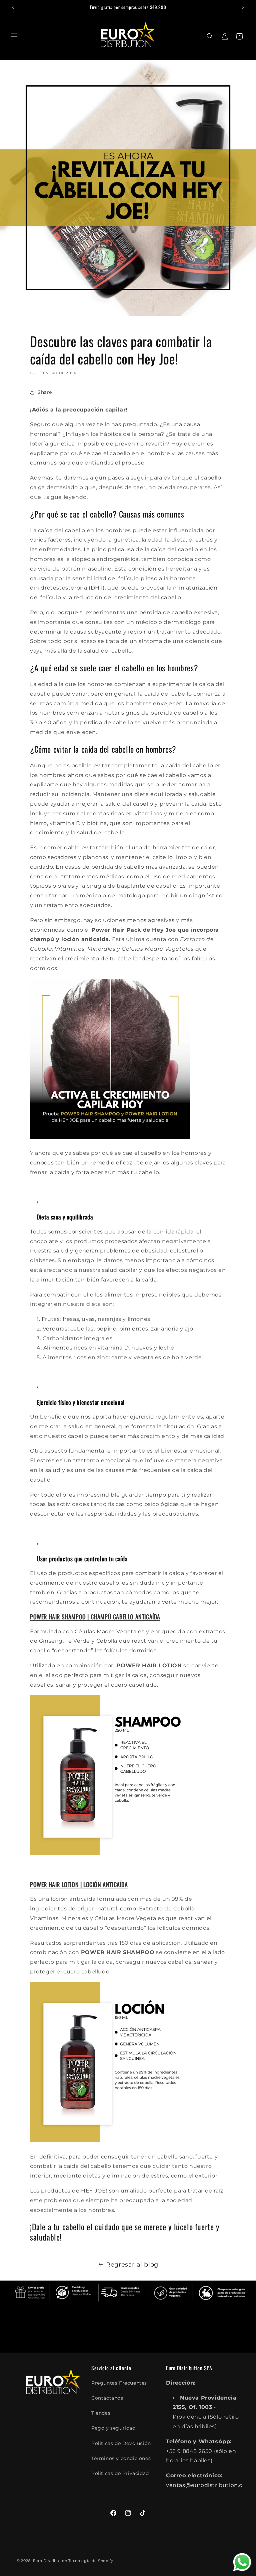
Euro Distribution (50, 2561)
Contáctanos (107, 2398)
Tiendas (101, 2413)
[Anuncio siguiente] (243, 7)
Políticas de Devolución (121, 2443)
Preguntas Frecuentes (119, 2383)
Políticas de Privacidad (120, 2473)
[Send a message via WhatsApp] (242, 2562)
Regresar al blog (132, 2265)
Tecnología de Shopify (91, 2561)
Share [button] (45, 392)
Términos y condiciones (121, 2458)
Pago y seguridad (113, 2428)
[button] (14, 36)
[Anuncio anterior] (13, 7)
